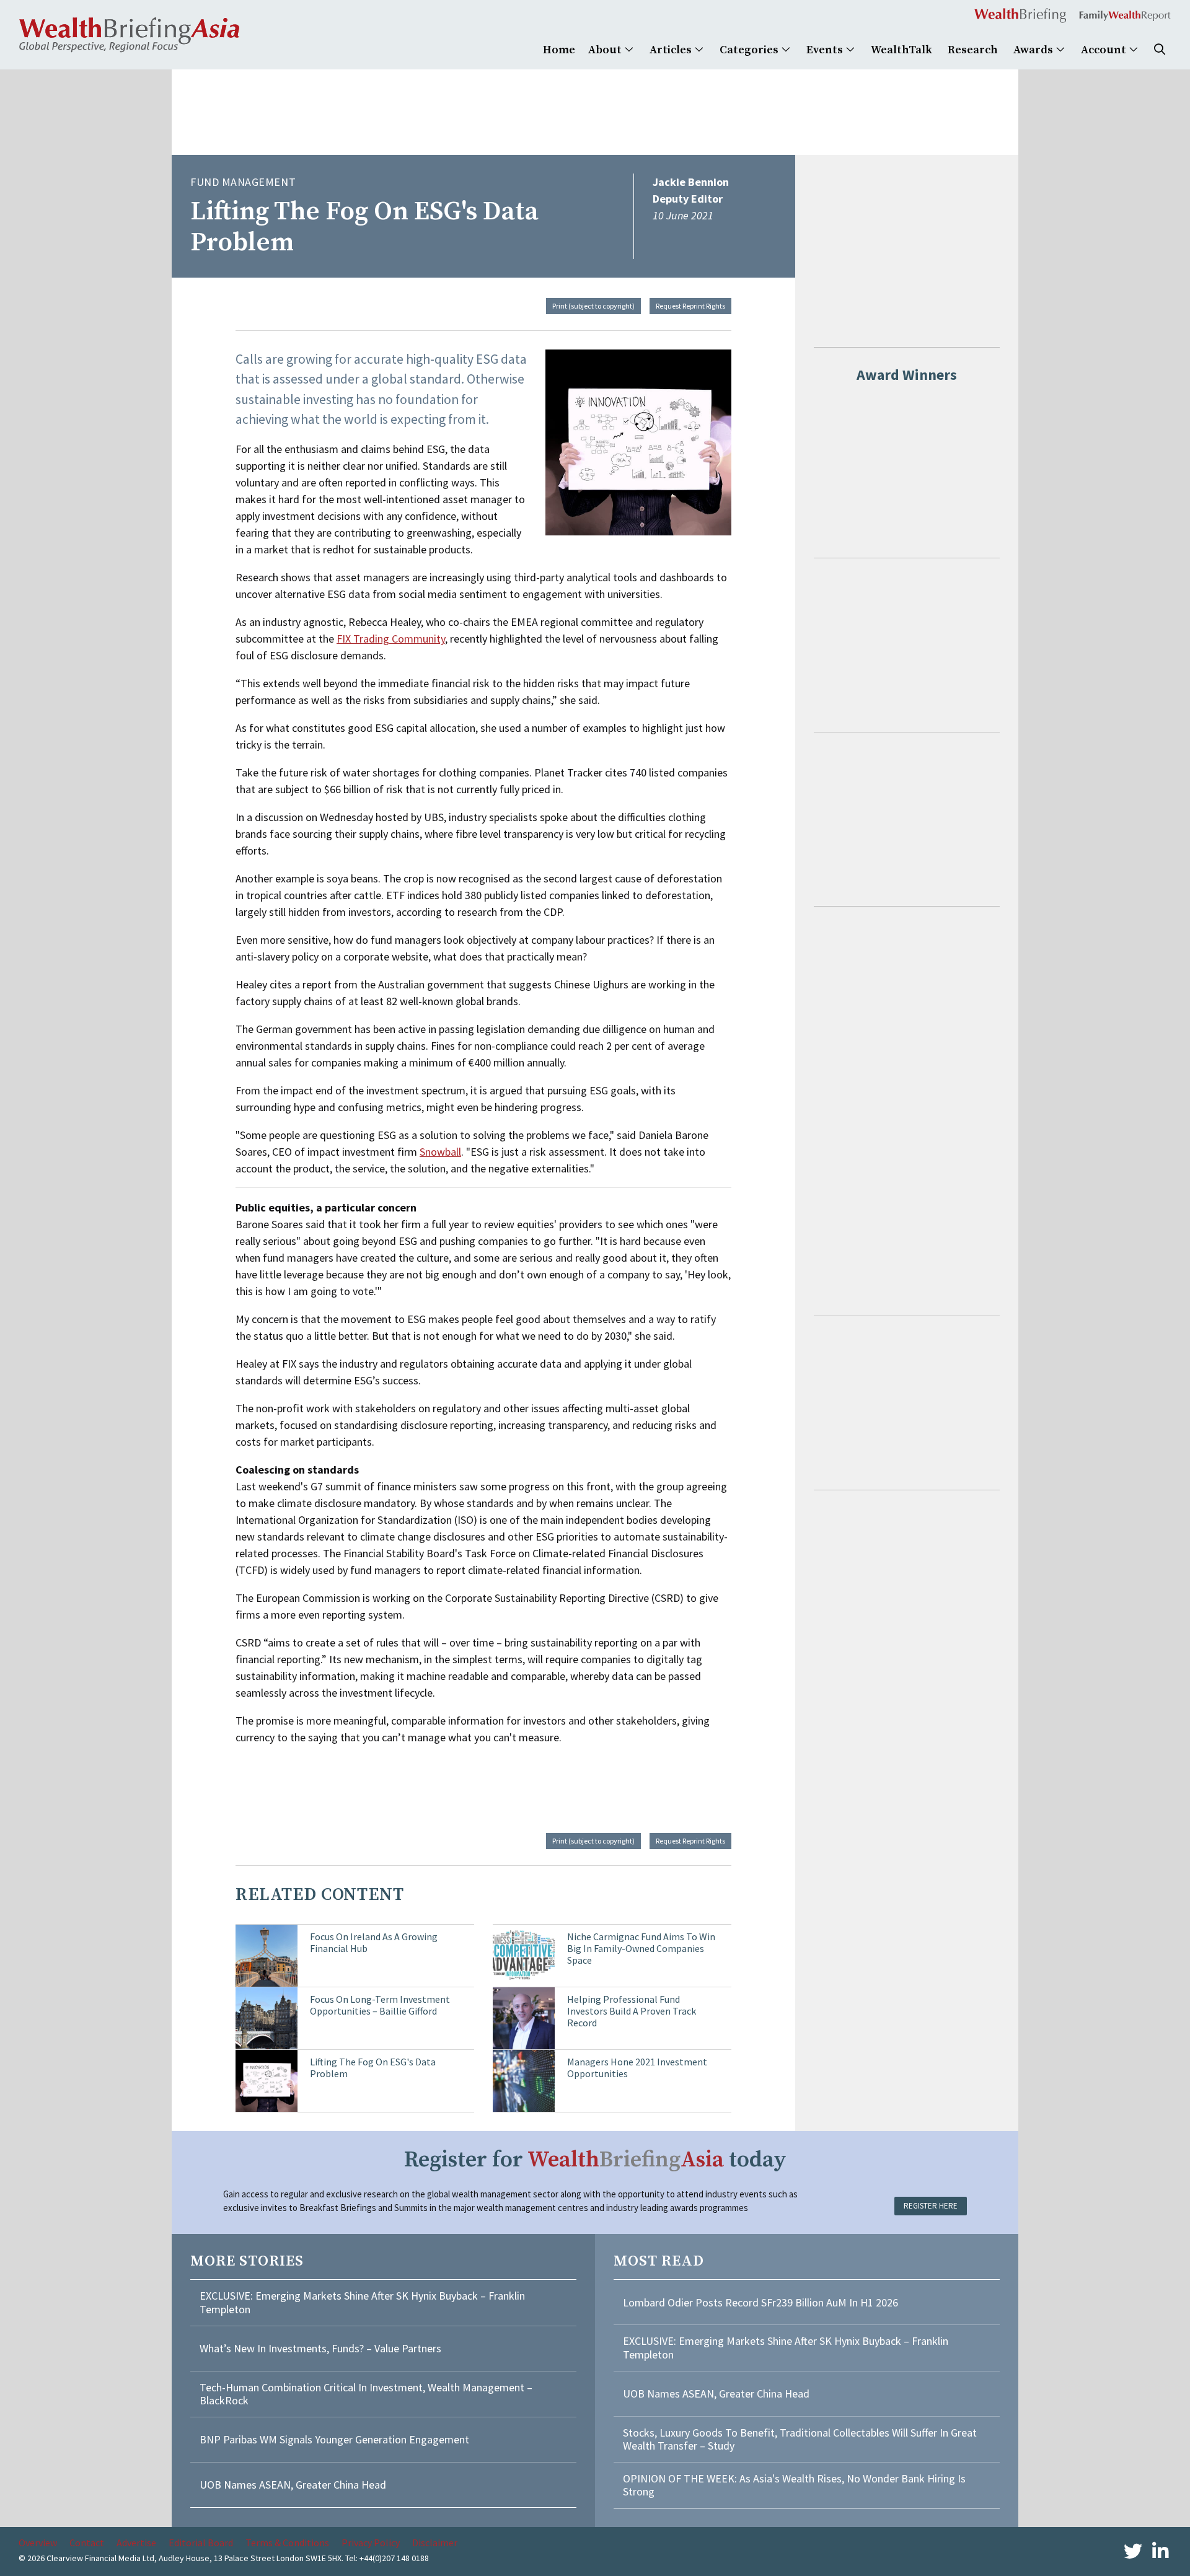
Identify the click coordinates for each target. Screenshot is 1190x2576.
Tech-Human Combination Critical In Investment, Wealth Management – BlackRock (366, 2394)
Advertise (136, 2543)
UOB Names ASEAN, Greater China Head (293, 2485)
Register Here (931, 2206)
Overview (38, 2543)
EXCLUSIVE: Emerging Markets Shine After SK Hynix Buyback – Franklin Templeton (362, 2302)
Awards (1034, 50)
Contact (87, 2543)
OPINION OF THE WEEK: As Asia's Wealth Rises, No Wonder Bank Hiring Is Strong (794, 2485)
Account (1105, 50)
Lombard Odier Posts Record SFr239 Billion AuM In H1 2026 (760, 2302)
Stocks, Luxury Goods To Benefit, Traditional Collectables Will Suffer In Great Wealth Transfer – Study (800, 2439)
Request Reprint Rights (690, 306)
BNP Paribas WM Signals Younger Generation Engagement (334, 2439)
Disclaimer (435, 2543)
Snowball (440, 1152)
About (606, 50)
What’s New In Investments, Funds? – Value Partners (320, 2348)
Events (826, 50)
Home (559, 50)
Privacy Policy (371, 2543)
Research (973, 50)
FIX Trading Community (391, 639)
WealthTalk (901, 50)
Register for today (595, 2160)
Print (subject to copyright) (593, 306)
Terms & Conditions (287, 2543)
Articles (672, 50)
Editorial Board (201, 2543)
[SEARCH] (1160, 50)
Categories (750, 50)
